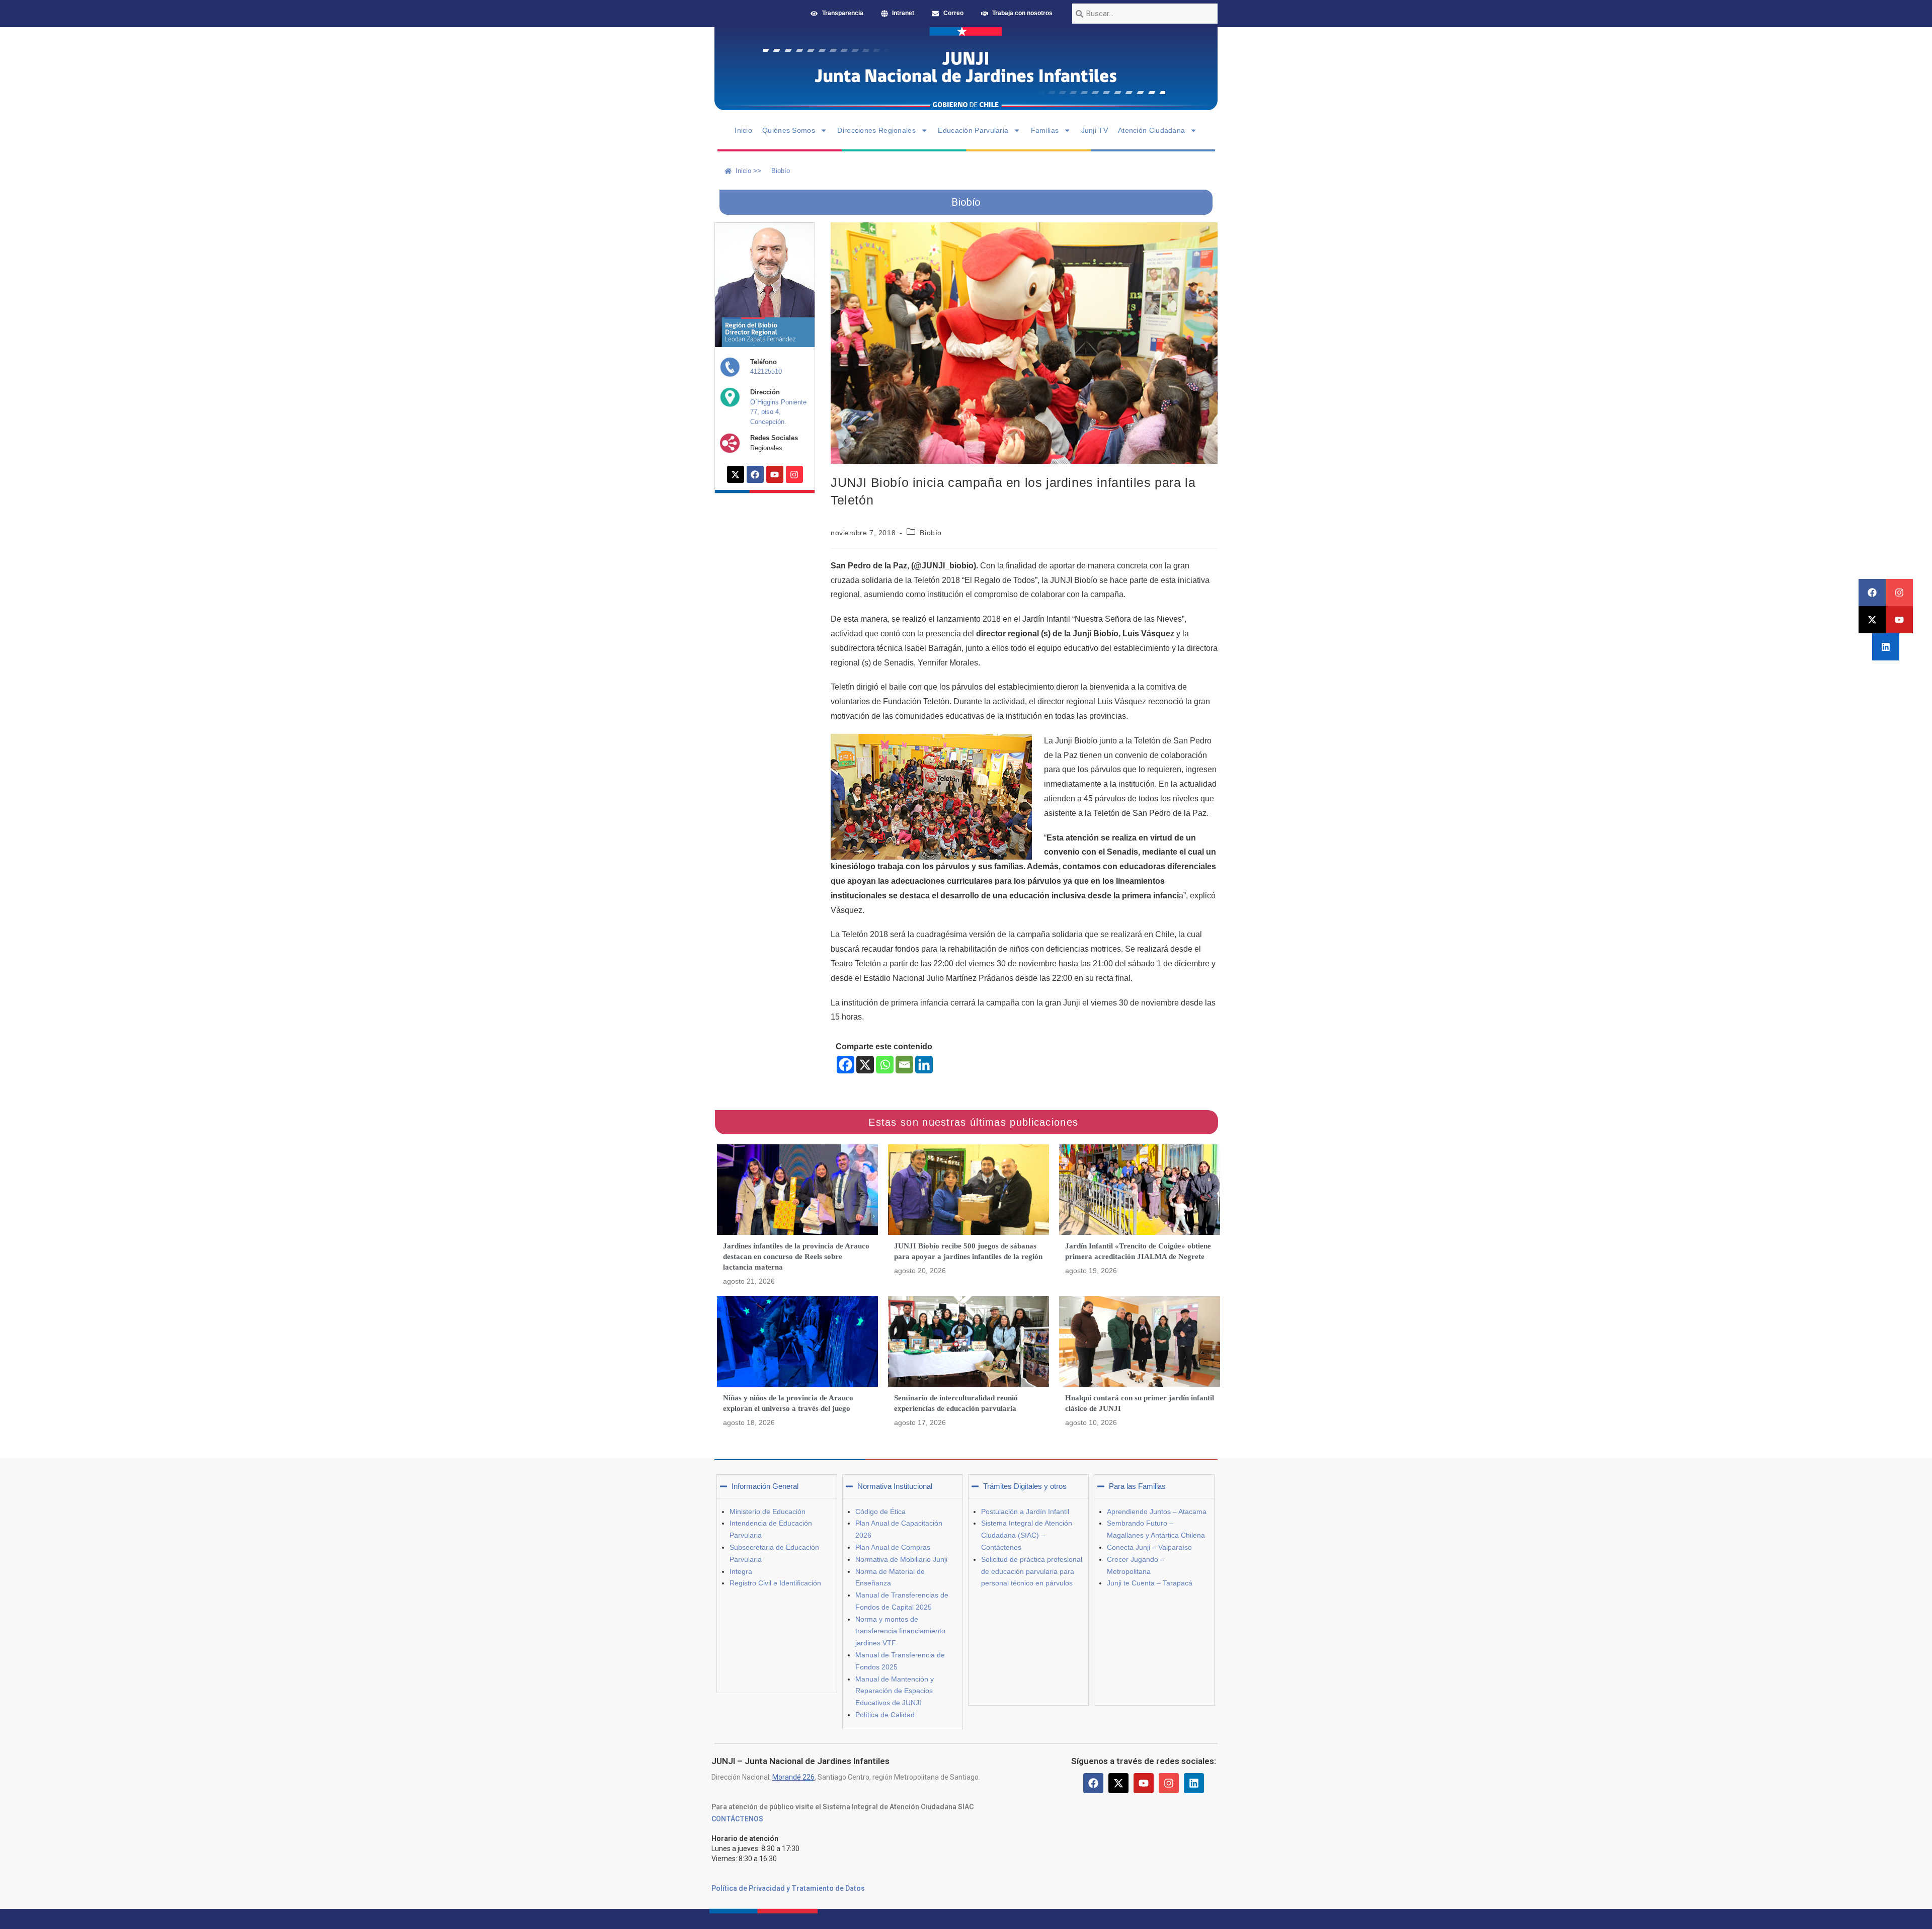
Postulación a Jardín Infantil (1025, 1512)
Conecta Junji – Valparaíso (1149, 1547)
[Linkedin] (1886, 647)
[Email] (904, 1065)
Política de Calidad (885, 1715)
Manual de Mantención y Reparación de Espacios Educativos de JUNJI (895, 1691)
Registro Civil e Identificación (775, 1583)
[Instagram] (1899, 593)
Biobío (931, 533)
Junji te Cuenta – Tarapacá (1150, 1583)
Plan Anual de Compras (893, 1547)
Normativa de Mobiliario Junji (901, 1559)
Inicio (743, 130)
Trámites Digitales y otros (1025, 1486)
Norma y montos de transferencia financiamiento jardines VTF (900, 1631)
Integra (741, 1571)
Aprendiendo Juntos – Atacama (1157, 1512)
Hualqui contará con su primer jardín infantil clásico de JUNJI (1140, 1403)
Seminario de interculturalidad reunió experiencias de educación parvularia (956, 1403)
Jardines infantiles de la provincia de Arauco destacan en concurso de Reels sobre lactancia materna (796, 1256)
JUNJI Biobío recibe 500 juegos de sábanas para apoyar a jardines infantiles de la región (968, 1251)
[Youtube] (1899, 620)
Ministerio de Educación (768, 1512)
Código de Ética (880, 1512)
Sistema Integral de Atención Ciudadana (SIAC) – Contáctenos (1027, 1535)
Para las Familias (1137, 1486)
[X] (865, 1065)
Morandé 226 (793, 1777)
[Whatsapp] (885, 1065)
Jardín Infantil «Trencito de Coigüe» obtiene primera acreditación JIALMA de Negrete (1138, 1251)
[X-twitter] (1872, 620)
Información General (765, 1486)
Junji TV (1095, 130)
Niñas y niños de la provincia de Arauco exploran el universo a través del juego (788, 1403)
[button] (777, 1486)
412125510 (766, 371)
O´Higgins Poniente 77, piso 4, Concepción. (778, 412)
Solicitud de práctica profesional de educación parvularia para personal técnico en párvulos (1032, 1571)
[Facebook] (1872, 593)
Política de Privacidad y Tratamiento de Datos (788, 1888)
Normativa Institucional (895, 1486)
